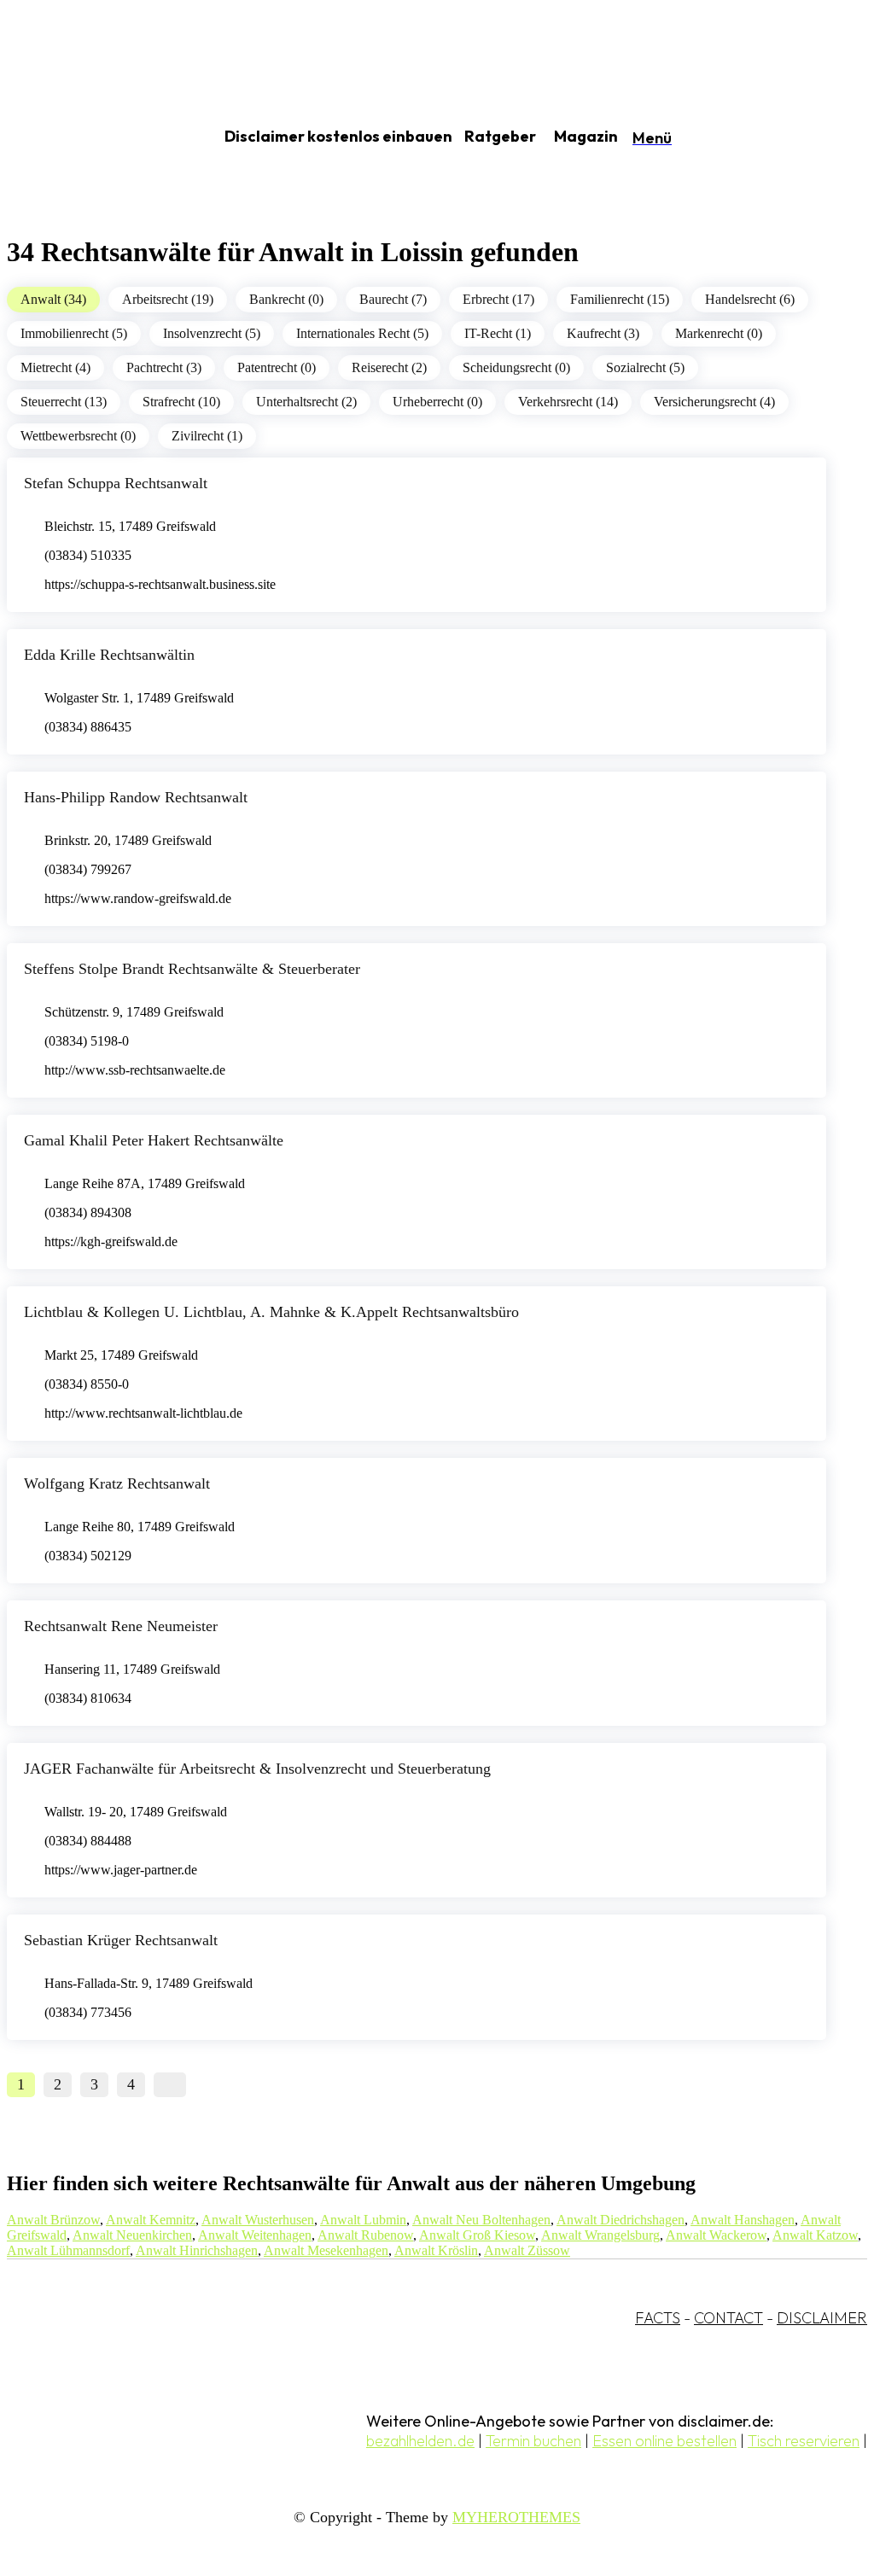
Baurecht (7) (393, 299)
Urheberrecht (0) (437, 402)
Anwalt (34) (53, 299)
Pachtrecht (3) (164, 367)
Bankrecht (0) (286, 299)
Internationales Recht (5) (362, 333)
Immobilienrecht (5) (74, 333)
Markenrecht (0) (719, 333)
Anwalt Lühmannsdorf (68, 2250)
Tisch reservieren (804, 2441)
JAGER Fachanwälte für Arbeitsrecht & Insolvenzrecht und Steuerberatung (257, 1769)
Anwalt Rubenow (365, 2235)
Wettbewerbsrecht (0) (78, 436)
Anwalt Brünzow (53, 2220)
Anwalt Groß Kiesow (477, 2235)
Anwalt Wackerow (716, 2235)
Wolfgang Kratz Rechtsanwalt (117, 1483)
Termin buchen (533, 2441)
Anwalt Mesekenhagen (326, 2250)
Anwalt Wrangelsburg (600, 2235)
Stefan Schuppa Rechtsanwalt (116, 483)
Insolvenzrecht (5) (212, 333)
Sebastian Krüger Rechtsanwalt (121, 1940)
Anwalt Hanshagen (743, 2220)
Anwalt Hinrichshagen (197, 2250)
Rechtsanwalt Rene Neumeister (121, 1626)
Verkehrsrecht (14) (568, 402)
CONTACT (728, 2318)
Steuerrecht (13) (64, 402)
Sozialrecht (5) (645, 367)
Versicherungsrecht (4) (714, 402)
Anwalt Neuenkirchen (132, 2235)
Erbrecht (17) (498, 299)
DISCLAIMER (822, 2318)
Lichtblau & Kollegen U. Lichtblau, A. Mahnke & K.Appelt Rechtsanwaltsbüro (271, 1312)
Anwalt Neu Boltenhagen (481, 2220)
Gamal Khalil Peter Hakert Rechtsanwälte (154, 1140)
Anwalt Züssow (527, 2250)
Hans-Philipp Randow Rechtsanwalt (136, 797)
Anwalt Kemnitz (151, 2220)
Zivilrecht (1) (207, 436)
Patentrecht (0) (277, 367)
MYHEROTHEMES (516, 2517)
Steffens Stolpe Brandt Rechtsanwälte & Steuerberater (192, 969)
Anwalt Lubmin (363, 2220)
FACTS (658, 2318)
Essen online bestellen (664, 2441)
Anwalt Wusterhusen (258, 2220)
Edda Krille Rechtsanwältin (109, 655)
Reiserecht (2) (389, 367)
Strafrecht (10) (181, 402)
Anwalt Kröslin (436, 2250)
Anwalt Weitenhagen (255, 2235)
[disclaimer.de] (92, 137)
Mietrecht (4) (55, 367)
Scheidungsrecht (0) (516, 367)
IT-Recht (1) (498, 333)
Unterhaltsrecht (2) (306, 402)
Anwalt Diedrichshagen (621, 2220)
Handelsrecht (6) (750, 299)
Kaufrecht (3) (603, 333)
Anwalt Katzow (815, 2235)
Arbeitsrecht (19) (168, 299)
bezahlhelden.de (420, 2441)
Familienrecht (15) (620, 299)
